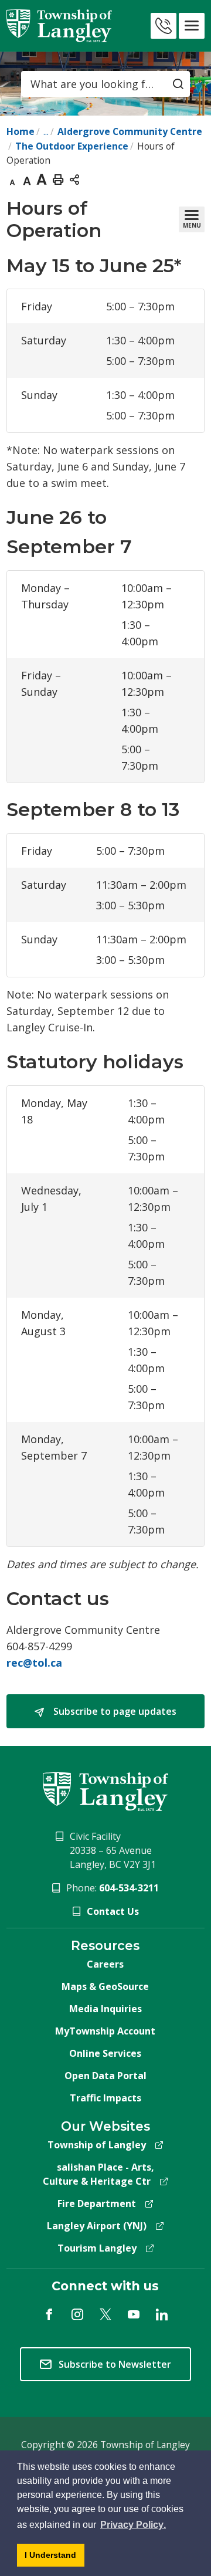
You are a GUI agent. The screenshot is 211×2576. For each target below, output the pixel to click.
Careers (105, 1964)
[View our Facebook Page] (49, 2314)
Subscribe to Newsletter (115, 2364)
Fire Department (97, 2203)
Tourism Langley (97, 2248)
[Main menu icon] (192, 26)
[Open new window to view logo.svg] (105, 1791)
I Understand (55, 2555)
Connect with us (105, 2286)
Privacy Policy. (133, 2525)
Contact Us (113, 1911)
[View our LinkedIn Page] (162, 2314)
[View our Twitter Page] (105, 2314)
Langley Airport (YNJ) (97, 2226)
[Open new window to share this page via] (74, 179)
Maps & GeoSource (105, 1986)
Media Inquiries (105, 2009)
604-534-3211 (129, 1888)
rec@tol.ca (34, 1663)
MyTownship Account (105, 2031)
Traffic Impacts (105, 2098)
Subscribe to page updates (114, 1711)
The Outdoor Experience (72, 146)
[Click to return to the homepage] (59, 26)
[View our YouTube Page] (134, 2314)
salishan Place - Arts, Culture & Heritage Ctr (98, 2174)
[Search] (178, 84)
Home (21, 131)
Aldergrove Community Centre (130, 131)
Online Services (105, 2053)
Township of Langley (97, 2145)
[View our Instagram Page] (77, 2314)
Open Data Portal (105, 2076)
